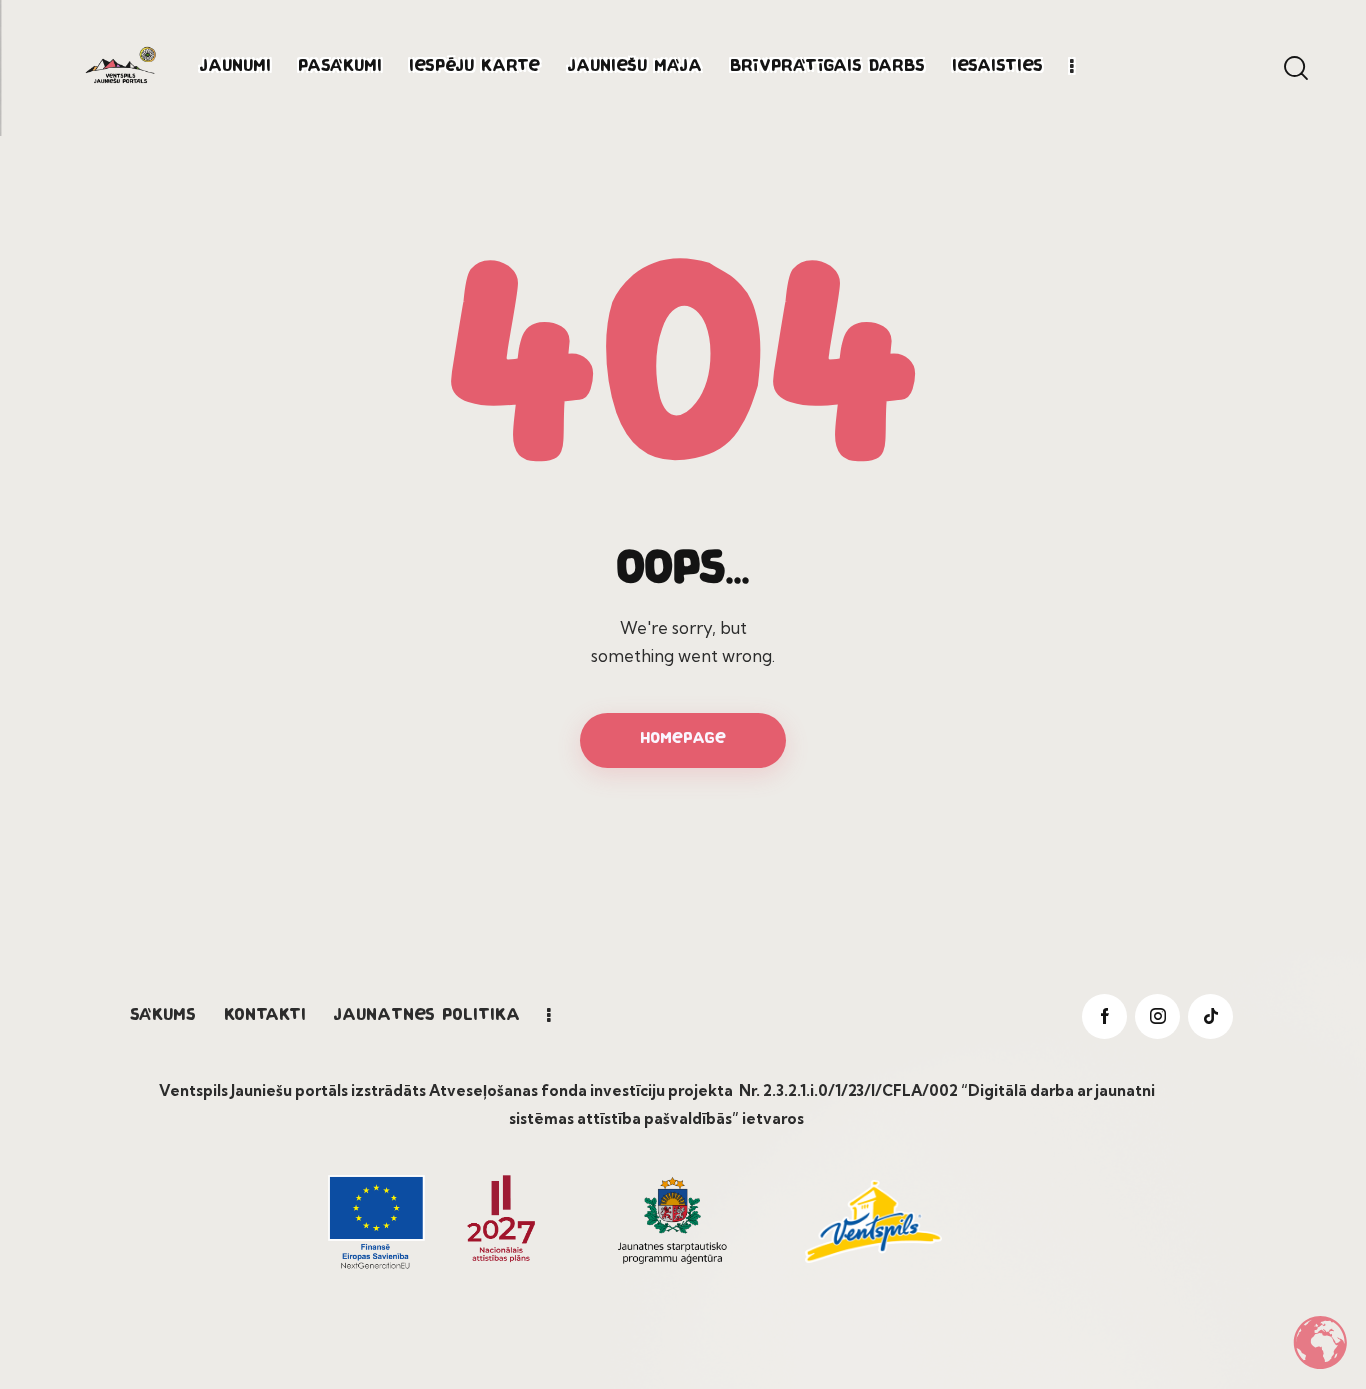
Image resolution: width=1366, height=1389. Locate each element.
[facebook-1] (1104, 1016)
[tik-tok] (1210, 1016)
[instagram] (1157, 1016)
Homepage (683, 739)
